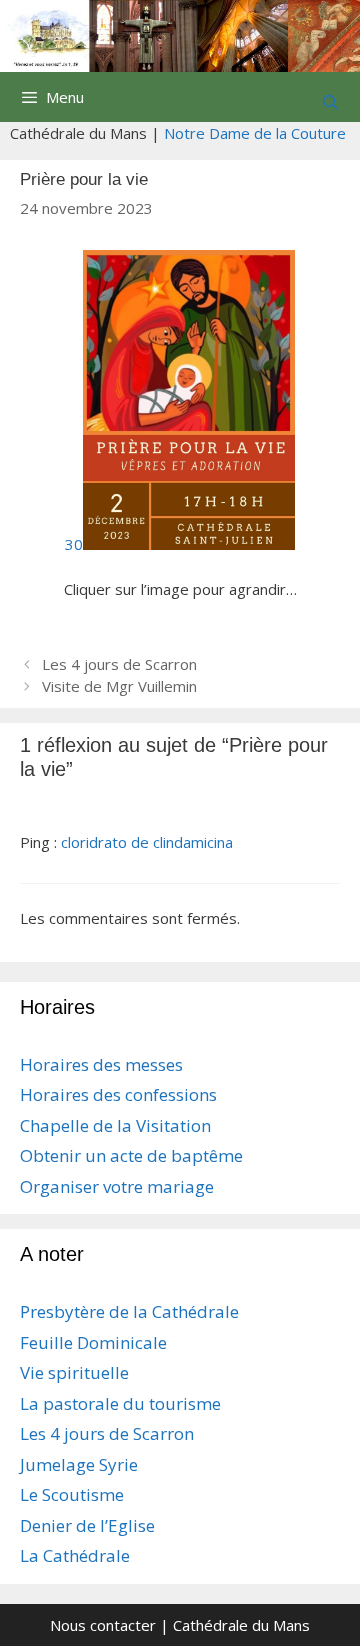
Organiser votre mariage (117, 1186)
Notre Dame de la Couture (255, 133)
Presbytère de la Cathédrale (129, 1311)
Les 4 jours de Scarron (119, 664)
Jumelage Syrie (79, 1464)
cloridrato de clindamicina (147, 842)
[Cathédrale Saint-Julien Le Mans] (180, 34)
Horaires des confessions (118, 1094)
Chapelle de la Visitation (115, 1125)
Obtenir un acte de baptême (131, 1155)
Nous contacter (103, 1625)
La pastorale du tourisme (120, 1403)
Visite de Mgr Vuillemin (119, 686)
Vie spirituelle (74, 1372)
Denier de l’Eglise (87, 1525)
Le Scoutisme (72, 1494)
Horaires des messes (101, 1064)
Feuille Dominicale (93, 1342)
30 (74, 544)
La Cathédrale (75, 1555)
